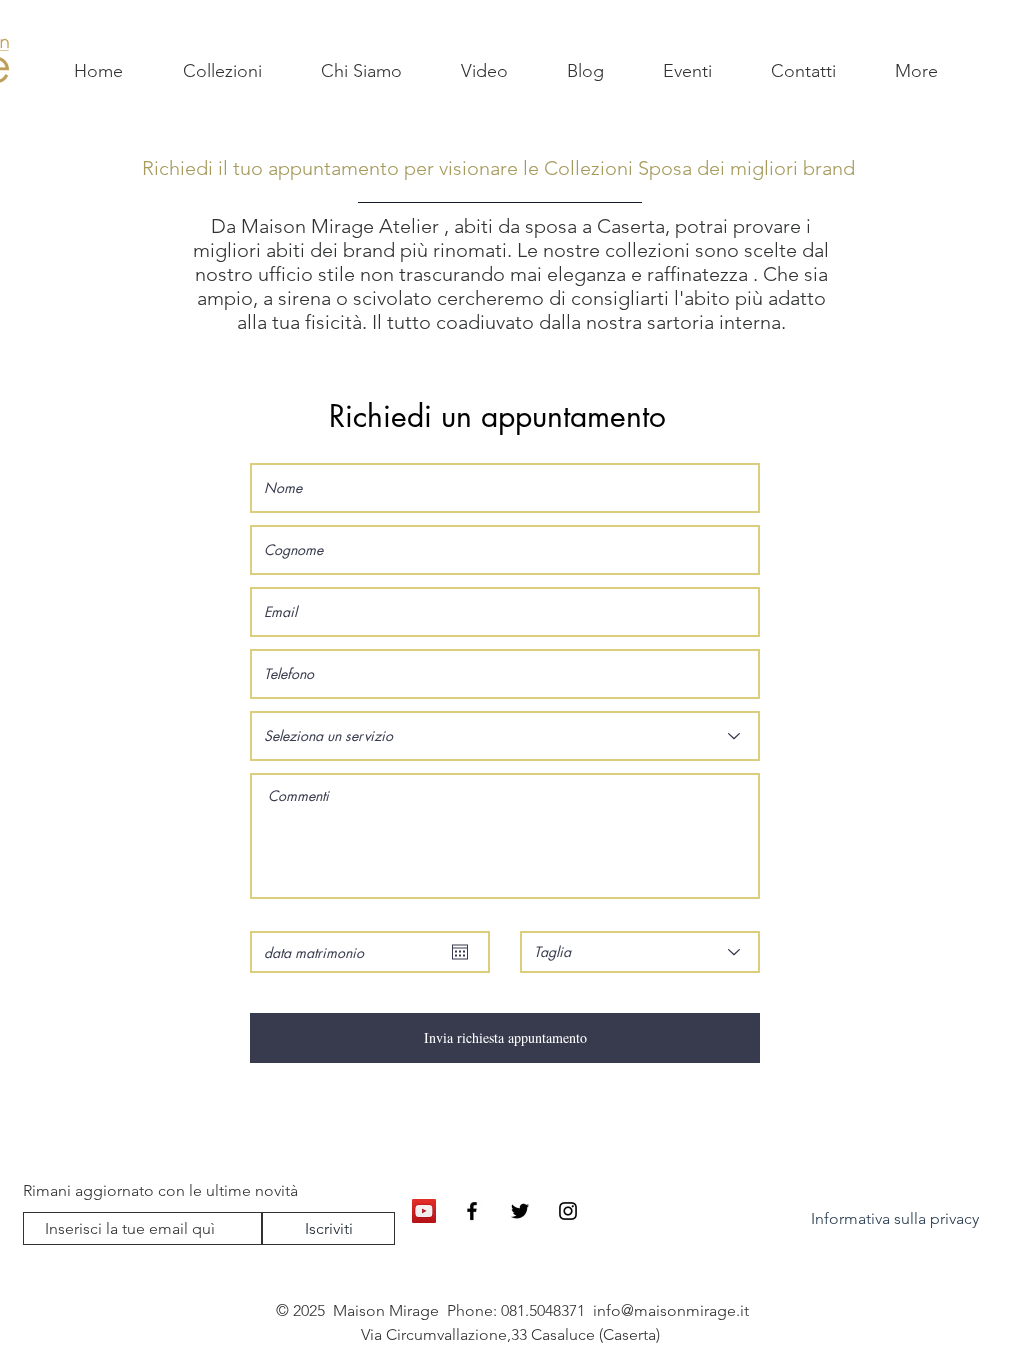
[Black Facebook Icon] (472, 1211)
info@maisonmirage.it (671, 1310)
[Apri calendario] (460, 952)
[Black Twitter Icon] (520, 1211)
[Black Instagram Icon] (568, 1211)
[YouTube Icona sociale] (424, 1211)
